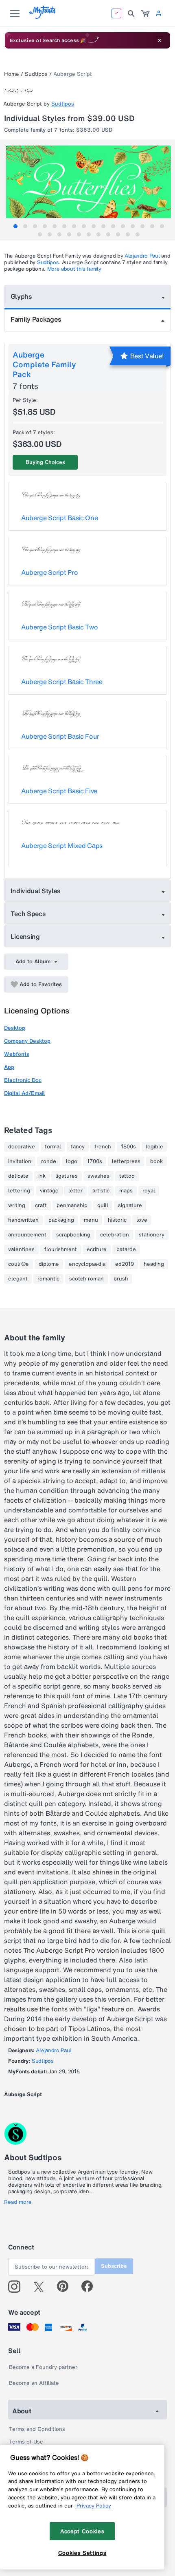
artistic (101, 1191)
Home (12, 74)
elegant (18, 1279)
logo (72, 1161)
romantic (48, 1279)
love (142, 1220)
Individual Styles (36, 891)
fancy (78, 1147)
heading (154, 1264)
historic (117, 1220)
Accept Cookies (82, 2531)
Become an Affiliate (34, 2383)
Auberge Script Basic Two (59, 627)
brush (121, 1279)
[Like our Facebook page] (91, 2287)
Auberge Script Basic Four (60, 736)
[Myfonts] (43, 17)
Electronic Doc (23, 1080)
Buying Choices (45, 462)
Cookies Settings (82, 2553)
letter (75, 1191)
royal (149, 1191)
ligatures (67, 1176)
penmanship (72, 1205)
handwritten (23, 1220)
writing (17, 1205)
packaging (61, 1220)
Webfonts (17, 1054)
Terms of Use (26, 2442)
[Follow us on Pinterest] (66, 2287)
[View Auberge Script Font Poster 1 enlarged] (89, 187)
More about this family (74, 269)
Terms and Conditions (37, 2429)
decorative (22, 1147)
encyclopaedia (87, 1264)
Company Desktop (27, 1041)
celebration (115, 1235)
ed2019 (125, 1264)
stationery (152, 1235)
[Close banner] (160, 40)
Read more (18, 2202)
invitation (20, 1161)
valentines (21, 1249)
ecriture (97, 1249)
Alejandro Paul (142, 256)
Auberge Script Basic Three (62, 682)
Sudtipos (36, 74)
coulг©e (19, 1264)
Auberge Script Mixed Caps (62, 845)
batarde (126, 1249)
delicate (18, 1176)
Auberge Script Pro (49, 572)
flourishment (61, 1249)
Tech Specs (28, 914)
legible (154, 1147)
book (156, 1161)
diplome (49, 1264)
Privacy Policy (94, 2505)
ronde (49, 1161)
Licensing (25, 936)
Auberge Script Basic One (59, 518)
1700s (95, 1161)
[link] (145, 13)
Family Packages (36, 319)
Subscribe (114, 2266)
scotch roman (86, 1279)
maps (126, 1191)
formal (53, 1147)
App (9, 1067)
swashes (98, 1176)
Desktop (15, 1028)
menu (91, 1220)
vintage (49, 1191)
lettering (19, 1191)
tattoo (127, 1176)
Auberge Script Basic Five (59, 791)
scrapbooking (73, 1235)
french (103, 1147)
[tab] (15, 226)
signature (130, 1205)
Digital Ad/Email (24, 1093)
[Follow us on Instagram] (17, 2287)
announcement (27, 1235)
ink (42, 1176)
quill (103, 1205)
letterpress (126, 1161)
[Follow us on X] (42, 2287)
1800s (128, 1147)
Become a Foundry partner (43, 2367)
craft (41, 1205)
